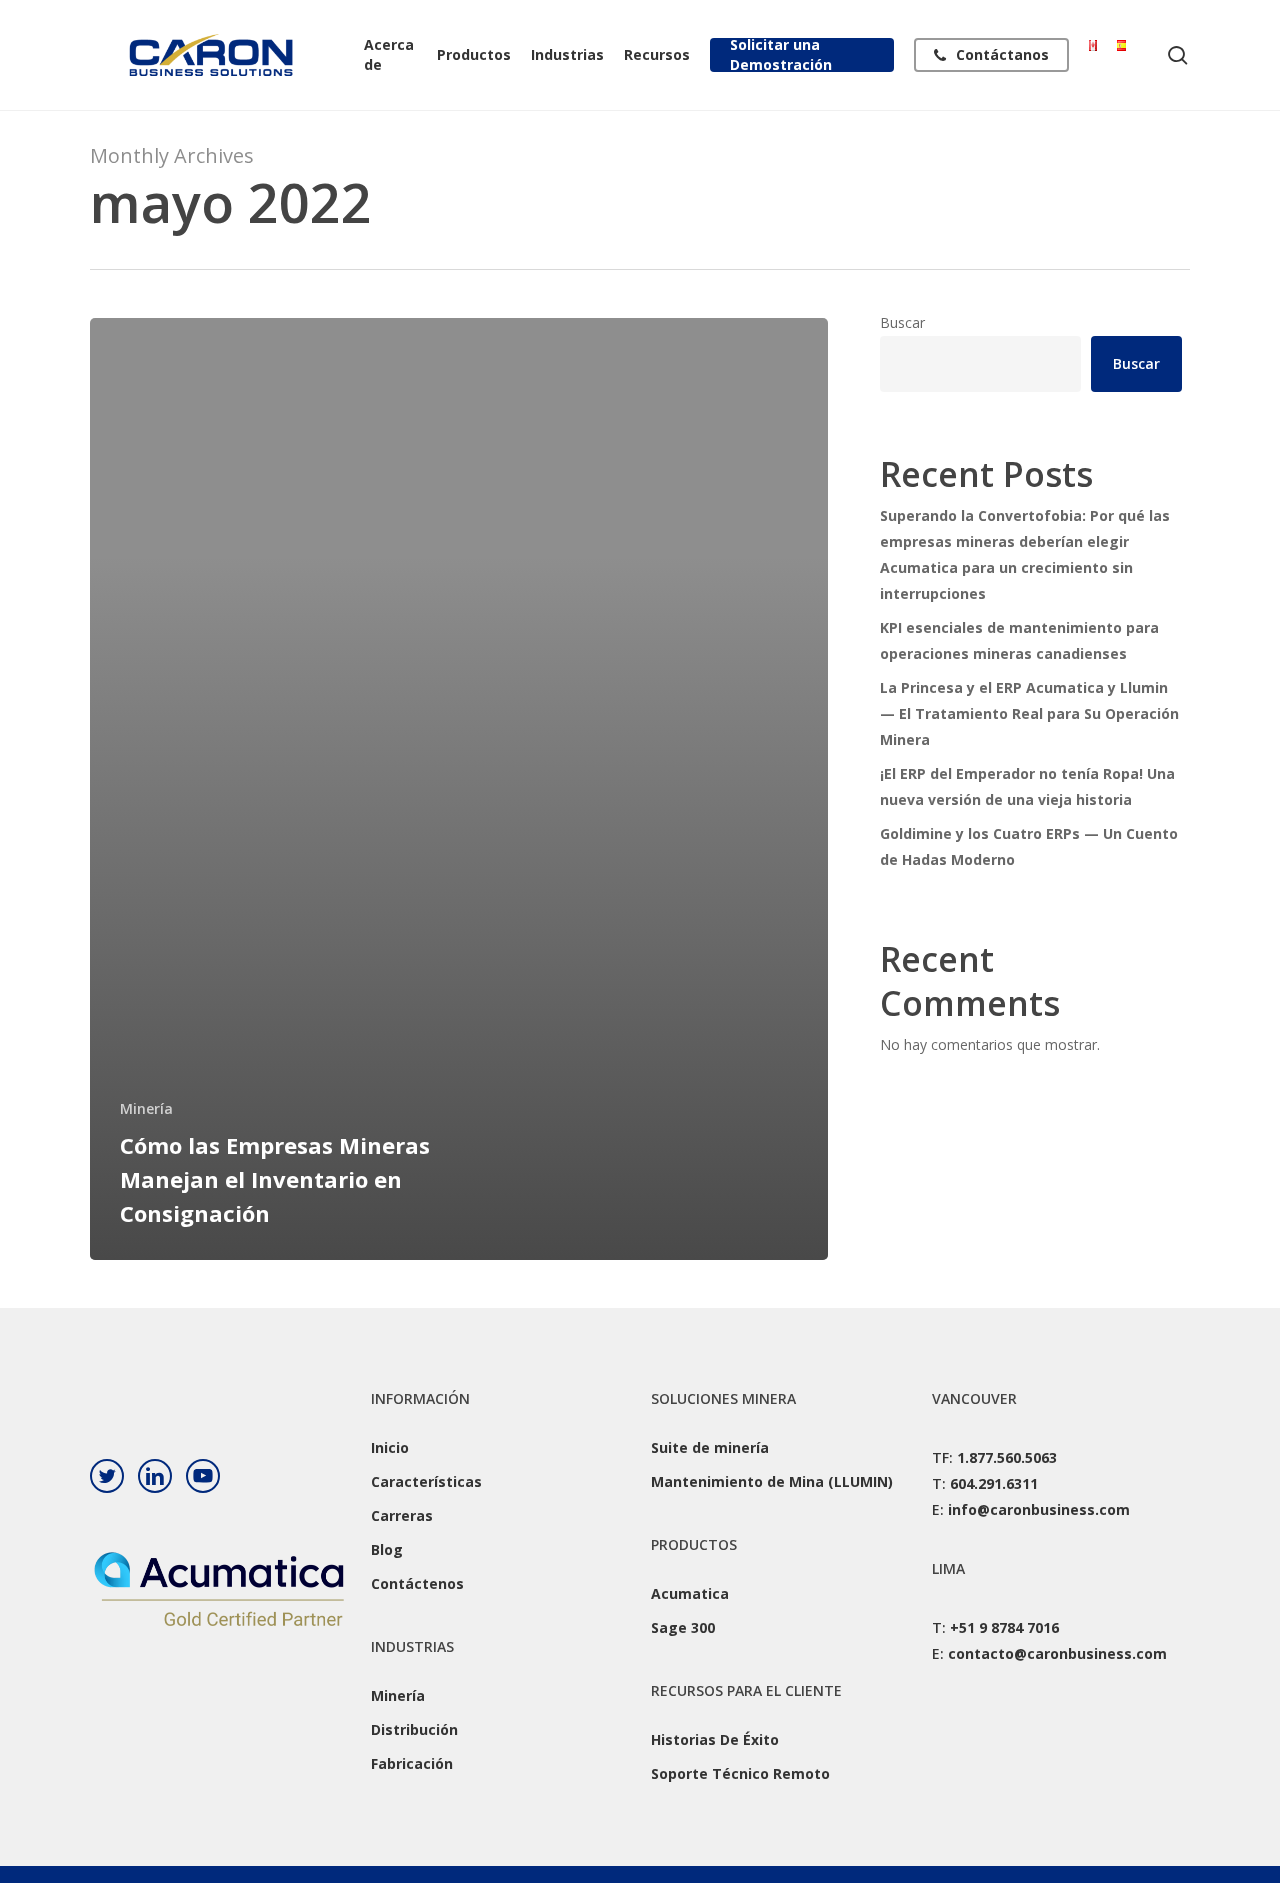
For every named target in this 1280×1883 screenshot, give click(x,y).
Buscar (902, 322)
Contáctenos (417, 1583)
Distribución (414, 1729)
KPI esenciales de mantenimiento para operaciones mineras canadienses (1019, 640)
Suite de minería (710, 1447)
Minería (146, 1108)
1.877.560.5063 (1007, 1457)
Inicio (390, 1447)
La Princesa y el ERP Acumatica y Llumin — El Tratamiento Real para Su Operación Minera (1029, 713)
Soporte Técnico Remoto (740, 1773)
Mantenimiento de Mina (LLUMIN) (772, 1481)
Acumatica (690, 1593)
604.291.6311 (994, 1483)
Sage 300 (683, 1627)
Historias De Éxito (715, 1739)
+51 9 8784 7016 (1004, 1627)
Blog (387, 1549)
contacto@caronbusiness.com (1057, 1653)
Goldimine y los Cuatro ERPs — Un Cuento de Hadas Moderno (1029, 846)
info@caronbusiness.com (1039, 1509)
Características (426, 1481)
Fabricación (412, 1763)
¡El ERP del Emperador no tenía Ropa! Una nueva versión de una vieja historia (1027, 786)
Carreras (402, 1515)
